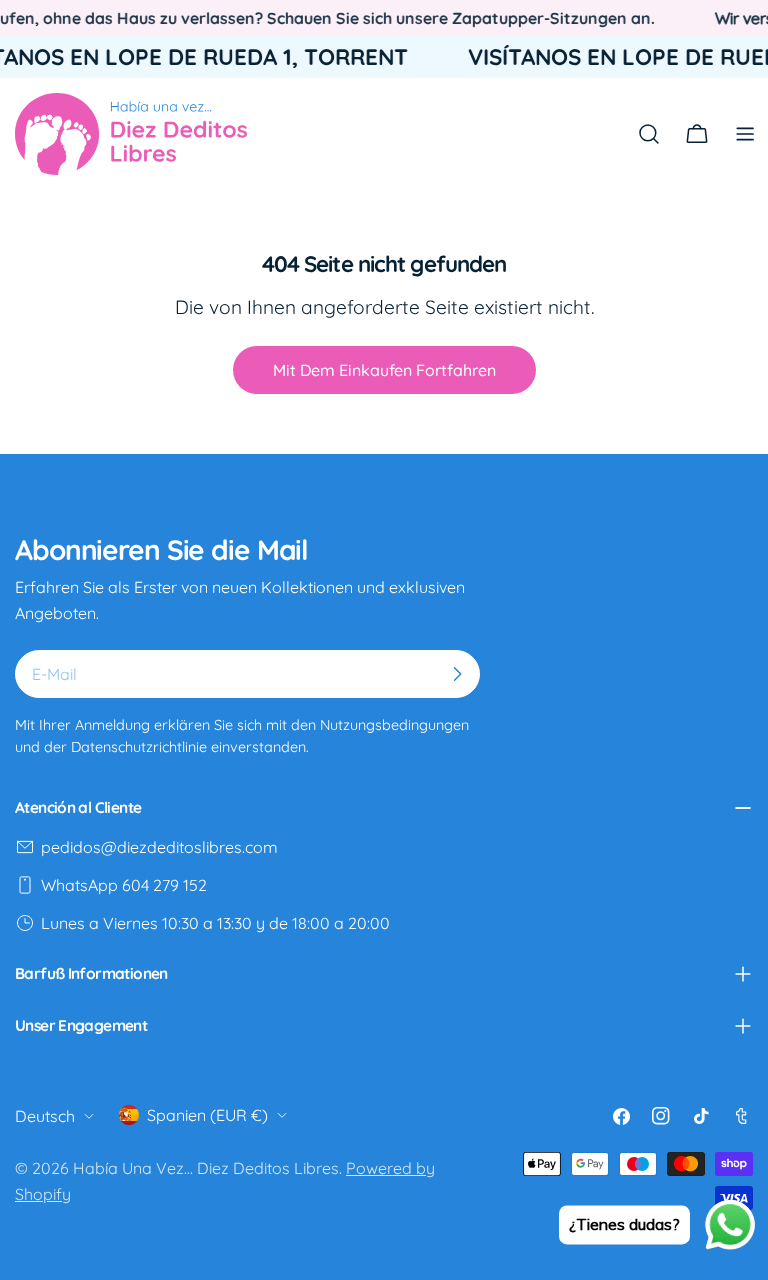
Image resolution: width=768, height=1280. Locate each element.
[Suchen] (649, 134)
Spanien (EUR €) (207, 1115)
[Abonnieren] (457, 674)
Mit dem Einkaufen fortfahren (384, 370)
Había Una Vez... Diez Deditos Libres (206, 1168)
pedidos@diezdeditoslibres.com (159, 847)
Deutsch (45, 1116)
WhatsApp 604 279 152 (124, 885)
